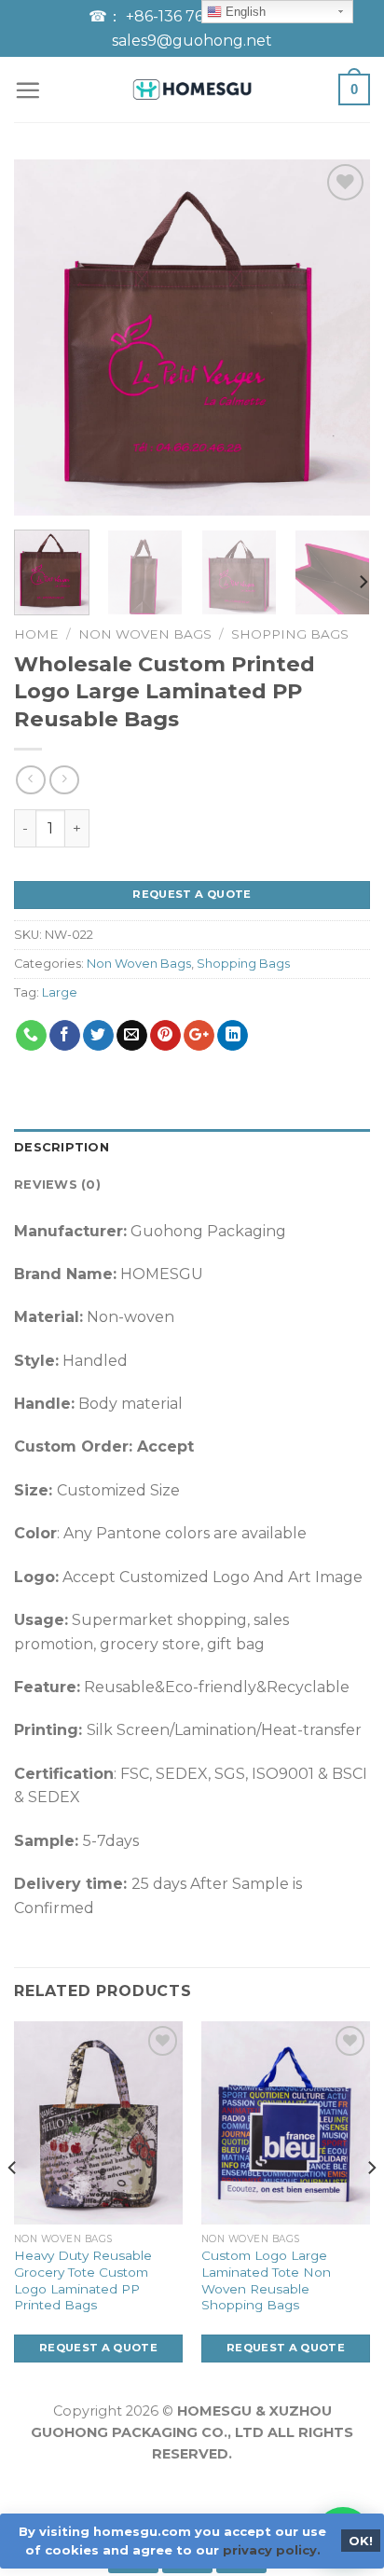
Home (36, 634)
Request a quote (192, 894)
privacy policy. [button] (272, 2550)
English (244, 12)
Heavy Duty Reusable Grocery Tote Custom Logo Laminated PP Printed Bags (83, 2280)
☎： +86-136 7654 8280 (178, 16)
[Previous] (45, 337)
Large (60, 992)
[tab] (192, 1148)
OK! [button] (361, 2541)
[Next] (339, 337)
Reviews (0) (57, 1185)
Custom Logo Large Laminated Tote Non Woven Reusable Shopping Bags (266, 2280)
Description (62, 1147)
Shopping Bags (290, 634)
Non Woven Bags (145, 634)
